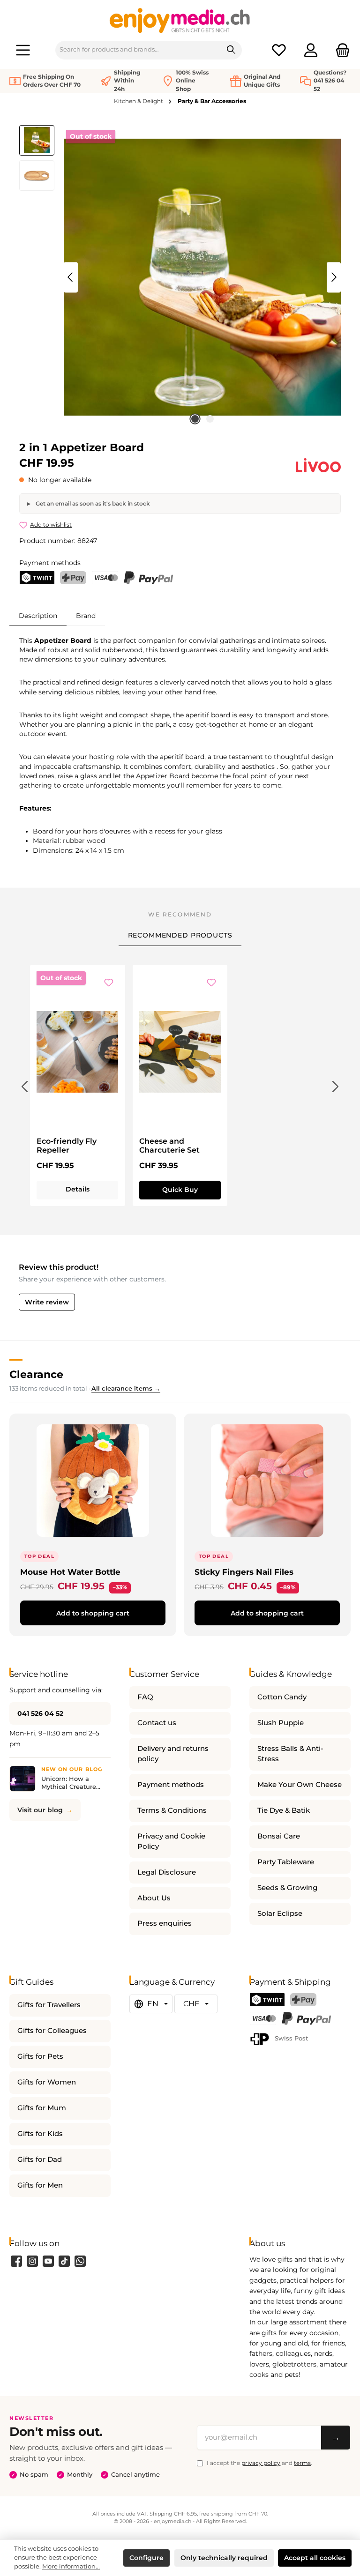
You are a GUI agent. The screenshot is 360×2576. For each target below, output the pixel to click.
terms (302, 2463)
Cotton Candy (282, 1697)
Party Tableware (286, 1862)
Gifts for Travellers (49, 2005)
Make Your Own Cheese (300, 1785)
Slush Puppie (281, 1723)
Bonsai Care (279, 1836)
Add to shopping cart (93, 1613)
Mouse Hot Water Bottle (70, 1572)
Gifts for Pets (40, 2056)
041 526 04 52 (40, 1713)
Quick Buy (180, 1190)
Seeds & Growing (287, 1888)
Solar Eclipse (280, 1913)
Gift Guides (31, 1982)
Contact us (157, 1723)
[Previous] (71, 277)
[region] (180, 277)
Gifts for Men (40, 2185)
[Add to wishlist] (109, 983)
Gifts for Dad (40, 2159)
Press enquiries (165, 1923)
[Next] (334, 277)
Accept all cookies (315, 2558)
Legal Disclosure (167, 1872)
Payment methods (171, 1785)
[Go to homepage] (180, 20)
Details (78, 1189)
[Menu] (23, 50)
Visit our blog (40, 1810)
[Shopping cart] (340, 50)
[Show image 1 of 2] (195, 419)
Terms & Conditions (172, 1810)
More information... (71, 2566)
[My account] (311, 50)
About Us (154, 1898)
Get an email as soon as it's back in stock (92, 503)
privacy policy (261, 2463)
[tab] (38, 615)
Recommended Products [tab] (180, 935)
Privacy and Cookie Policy (171, 1841)
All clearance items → (126, 1389)
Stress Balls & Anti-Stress (290, 1754)
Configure (146, 2558)
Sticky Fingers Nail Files (244, 1572)
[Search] (231, 50)
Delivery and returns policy (173, 1754)
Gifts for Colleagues (52, 2031)
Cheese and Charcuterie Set (169, 1146)
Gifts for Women (47, 2082)
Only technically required (224, 2558)
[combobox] (138, 50)
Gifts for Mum (42, 2108)
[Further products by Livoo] (318, 465)
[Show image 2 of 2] (210, 419)
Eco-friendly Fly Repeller (67, 1146)
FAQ (145, 1697)
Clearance (36, 1374)
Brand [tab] (86, 616)
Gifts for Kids (40, 2134)
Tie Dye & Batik (284, 1810)
